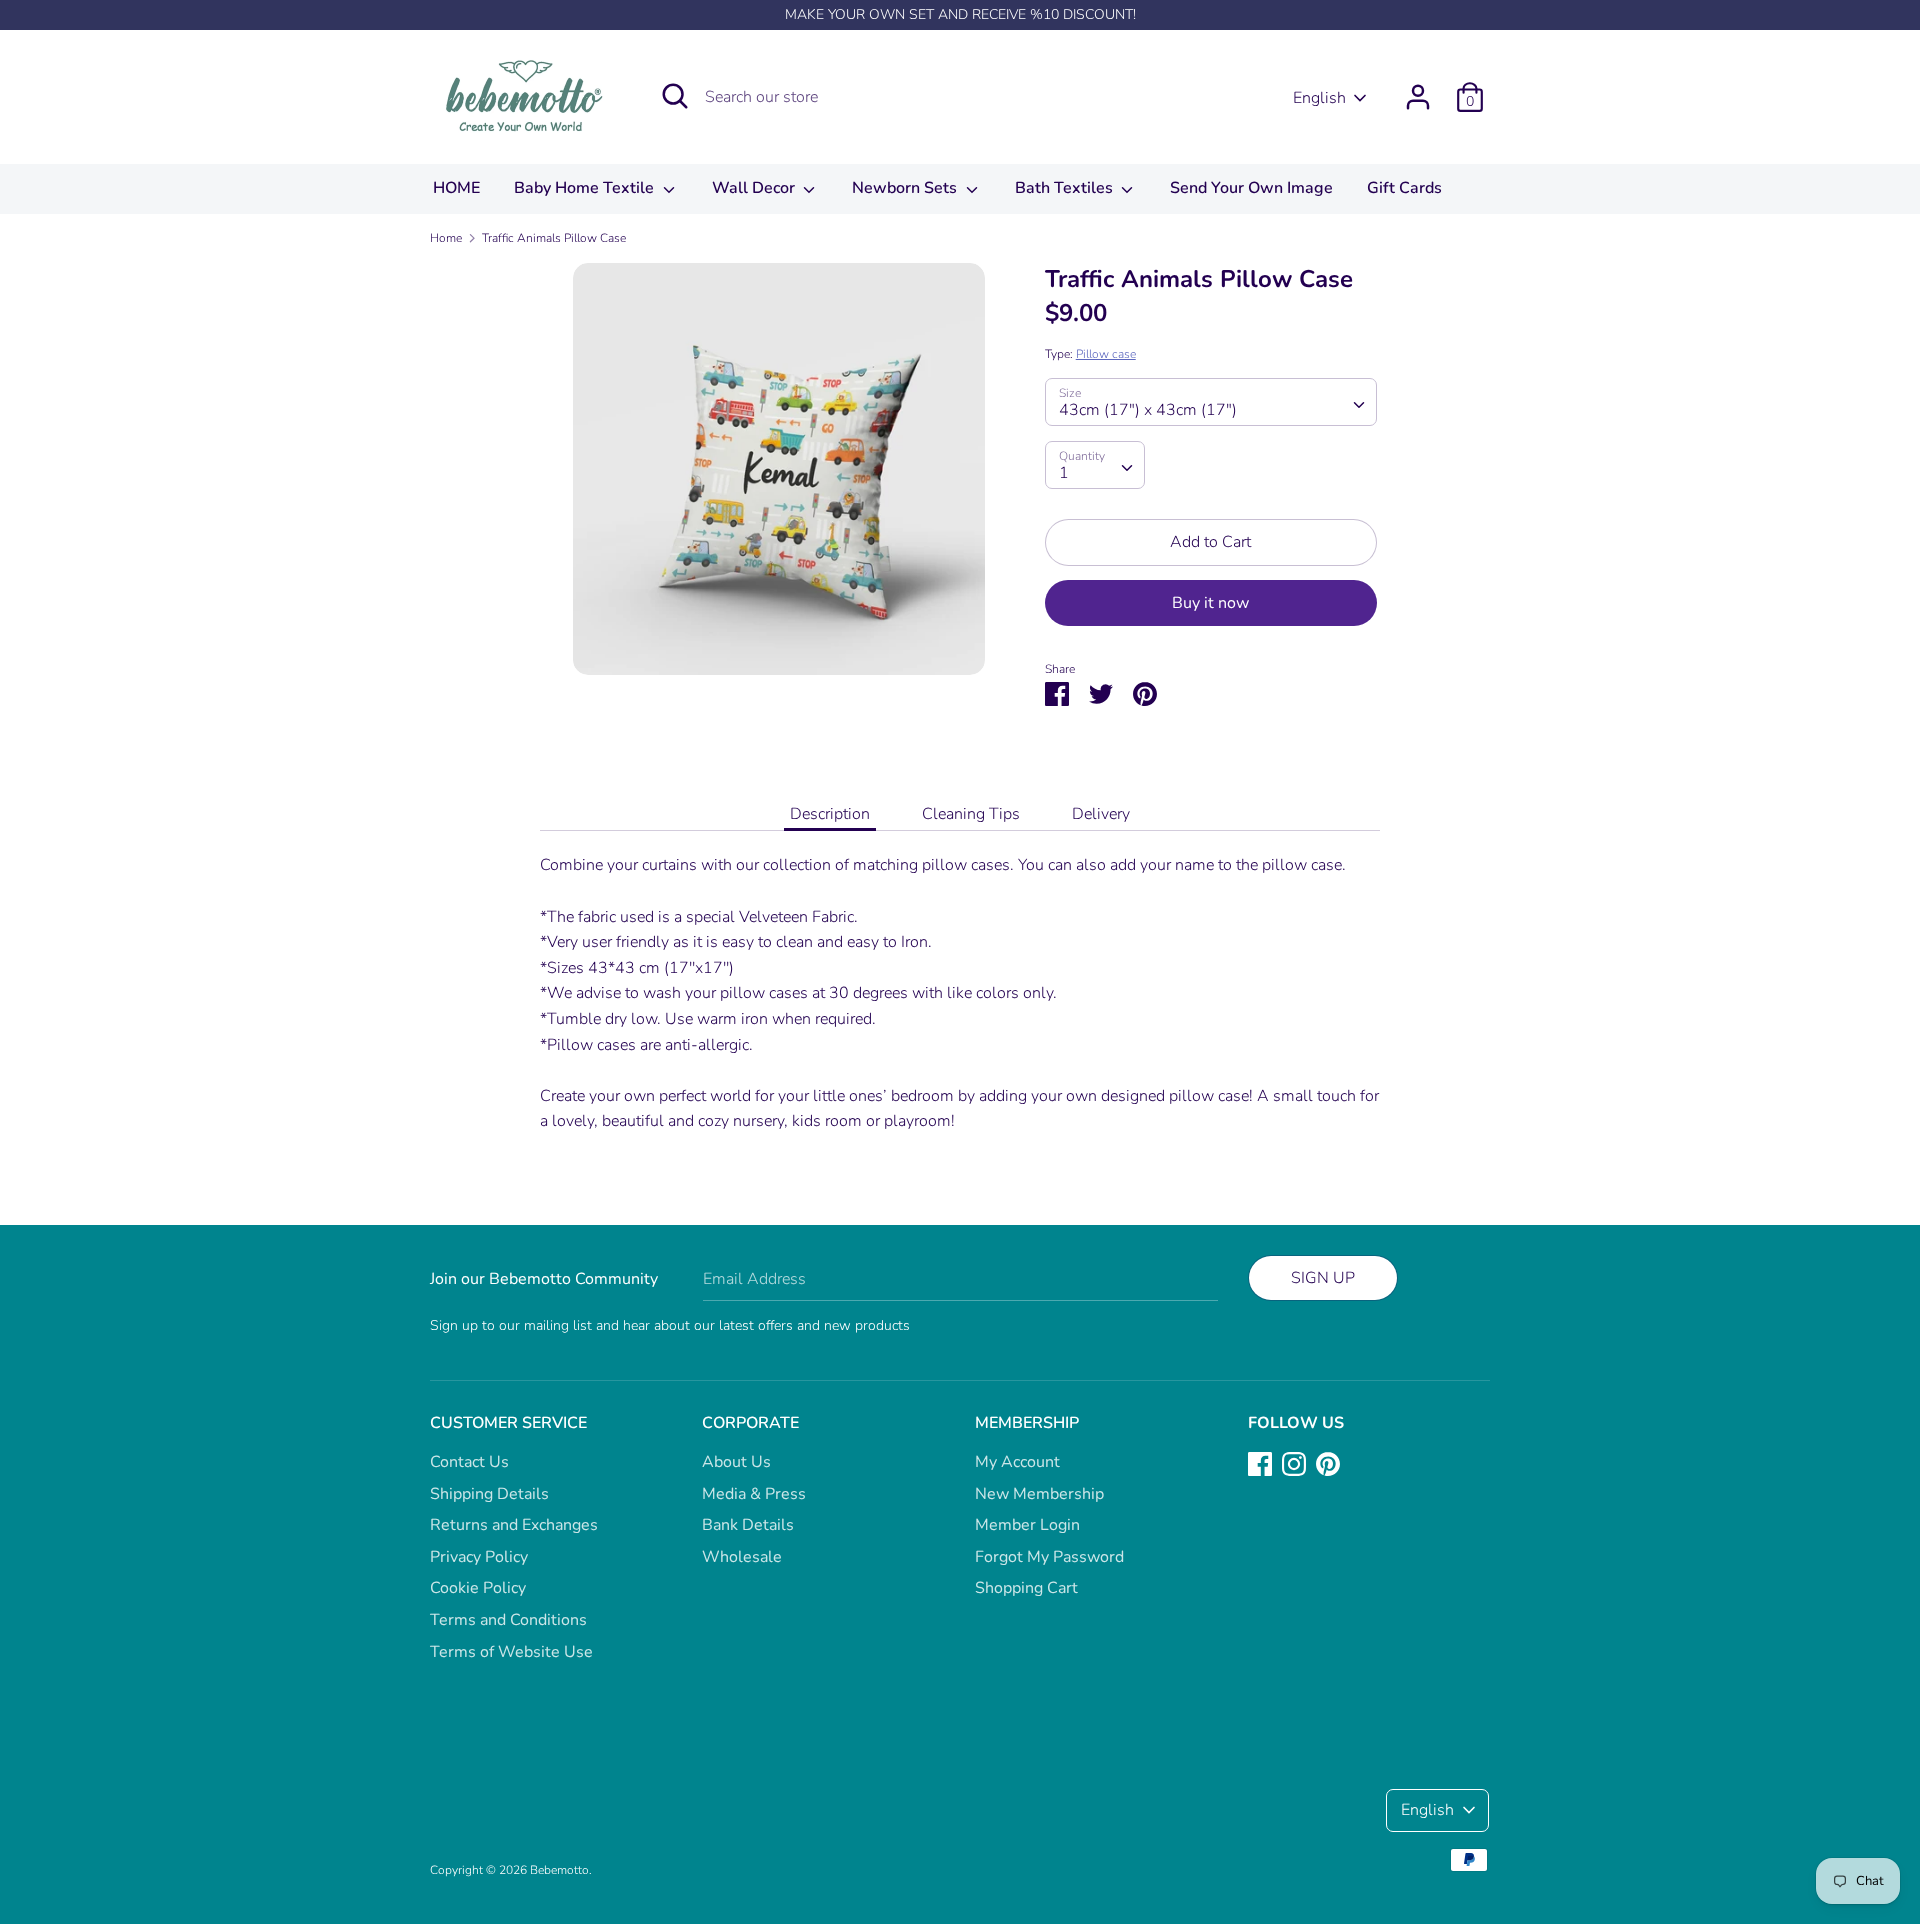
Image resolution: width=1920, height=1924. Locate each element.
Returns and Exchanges (514, 1525)
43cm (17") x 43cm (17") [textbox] (1148, 410)
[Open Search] (675, 96)
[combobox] (1211, 402)
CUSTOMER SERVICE (508, 1423)
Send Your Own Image (1251, 188)
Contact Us (469, 1462)
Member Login (1027, 1525)
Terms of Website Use (511, 1652)
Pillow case (1106, 354)
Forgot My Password (1049, 1557)
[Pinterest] (1328, 1463)
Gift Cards (1404, 188)
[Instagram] (1294, 1463)
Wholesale (742, 1557)
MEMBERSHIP (1027, 1423)
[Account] (1418, 89)
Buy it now (1210, 603)
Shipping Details (489, 1494)
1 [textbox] (1064, 473)
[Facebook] (1260, 1463)
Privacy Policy (479, 1557)
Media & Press (754, 1494)
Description (830, 814)
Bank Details (748, 1525)
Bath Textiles (1066, 188)
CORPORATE (750, 1423)
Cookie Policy (478, 1588)
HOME (456, 188)
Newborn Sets (906, 188)
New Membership (1039, 1494)
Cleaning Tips (971, 814)
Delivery (1101, 814)
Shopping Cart (1026, 1588)
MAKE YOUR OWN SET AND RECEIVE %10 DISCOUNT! (960, 14)
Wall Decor (755, 188)
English (1319, 98)
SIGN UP (1323, 1278)
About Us (736, 1462)
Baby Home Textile (586, 188)
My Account (1017, 1462)
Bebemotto (559, 1870)
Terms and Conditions (508, 1620)
